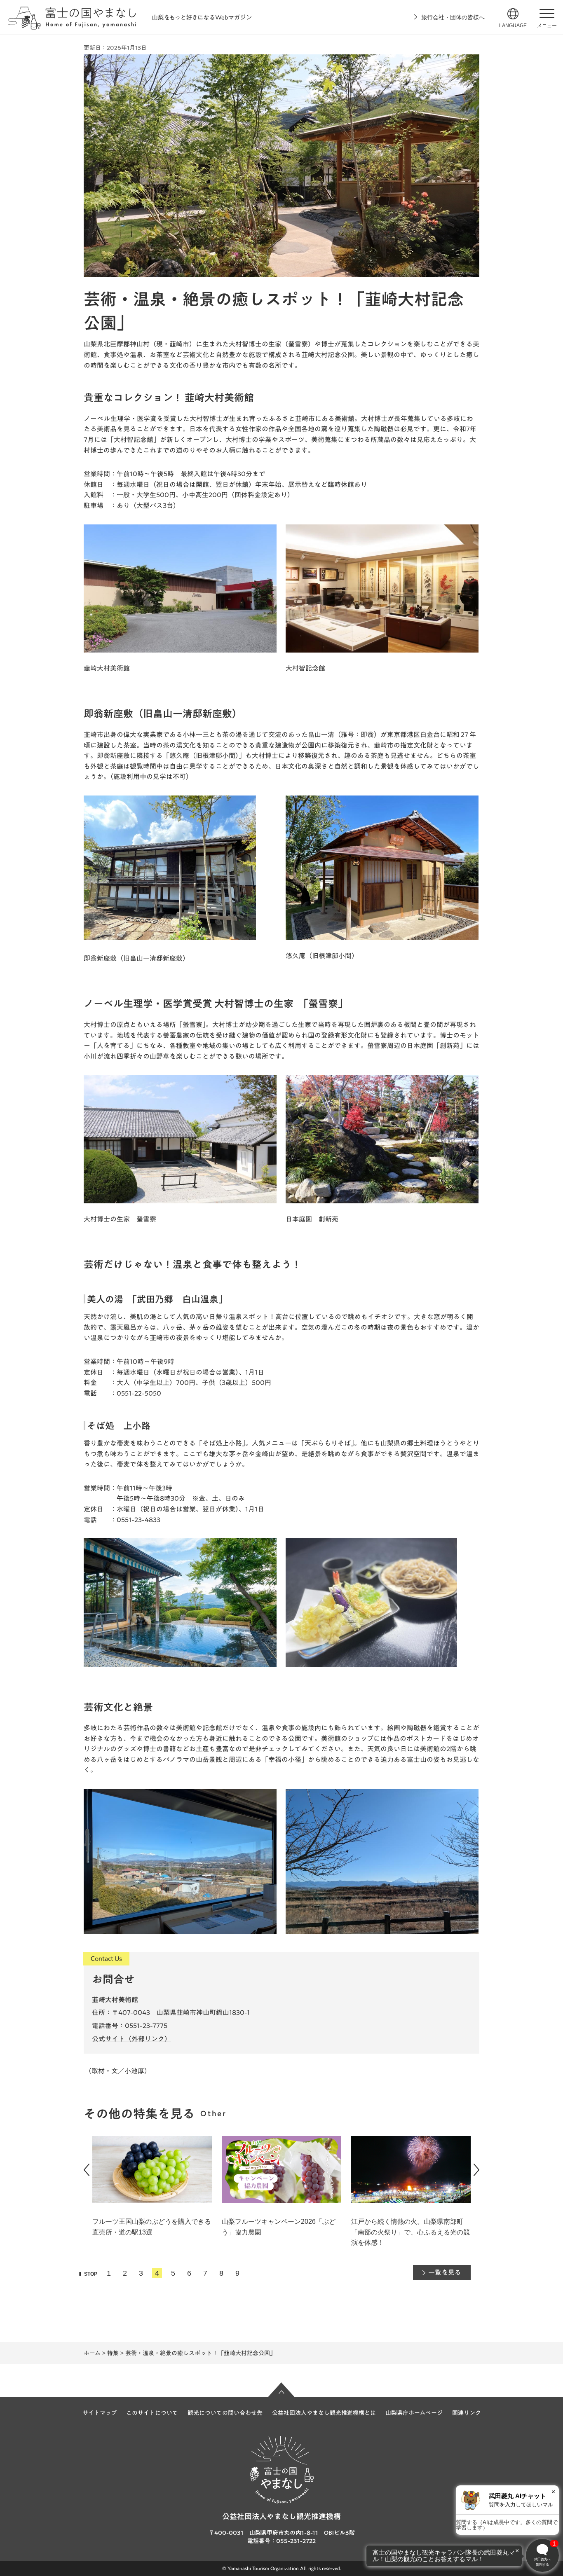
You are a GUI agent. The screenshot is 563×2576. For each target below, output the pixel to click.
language (513, 26)
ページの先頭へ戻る (281, 2390)
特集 (113, 2353)
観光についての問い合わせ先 (225, 2413)
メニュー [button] (547, 26)
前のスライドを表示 (87, 2170)
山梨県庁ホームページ (414, 2413)
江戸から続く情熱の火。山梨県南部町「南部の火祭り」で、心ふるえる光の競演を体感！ (411, 2232)
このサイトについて (152, 2413)
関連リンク (467, 2413)
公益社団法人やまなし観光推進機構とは (324, 2413)
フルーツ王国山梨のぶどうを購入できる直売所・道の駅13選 (152, 2227)
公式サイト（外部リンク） (131, 2039)
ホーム (92, 2353)
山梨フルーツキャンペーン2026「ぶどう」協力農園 (279, 2227)
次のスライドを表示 (476, 2170)
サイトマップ (100, 2413)
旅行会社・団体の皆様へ (453, 17)
